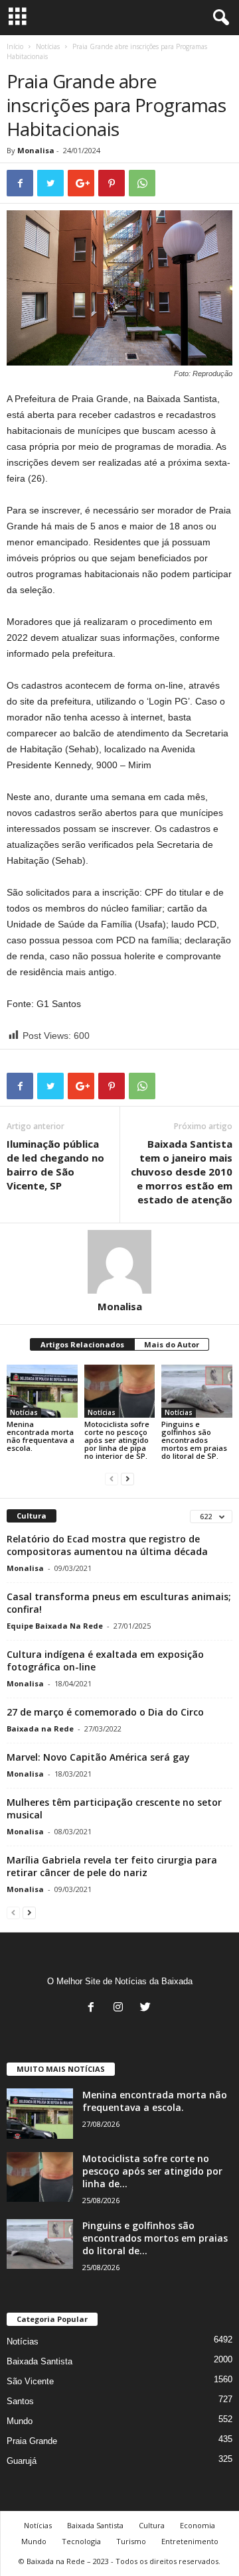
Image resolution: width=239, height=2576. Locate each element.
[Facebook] (94, 2008)
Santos (20, 2401)
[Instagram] (121, 2008)
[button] (218, 18)
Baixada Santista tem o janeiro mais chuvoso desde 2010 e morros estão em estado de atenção (182, 1172)
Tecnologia (81, 2541)
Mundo (20, 2421)
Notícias (48, 46)
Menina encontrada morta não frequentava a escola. (40, 1436)
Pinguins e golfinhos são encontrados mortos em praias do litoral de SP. (194, 1440)
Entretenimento (190, 2541)
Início (15, 46)
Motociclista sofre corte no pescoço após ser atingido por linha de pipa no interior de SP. (117, 1440)
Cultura (152, 2525)
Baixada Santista (40, 2361)
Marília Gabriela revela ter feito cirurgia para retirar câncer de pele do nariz (112, 1866)
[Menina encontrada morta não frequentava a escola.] (42, 1391)
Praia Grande (32, 2441)
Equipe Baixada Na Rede (55, 1626)
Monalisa (36, 150)
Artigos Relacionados (82, 1344)
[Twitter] (147, 2008)
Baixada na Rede (40, 1729)
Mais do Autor (172, 1344)
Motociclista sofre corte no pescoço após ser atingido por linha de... (152, 2171)
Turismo (131, 2541)
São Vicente (30, 2381)
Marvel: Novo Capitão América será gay (98, 1757)
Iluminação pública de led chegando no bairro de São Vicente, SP (55, 1165)
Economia (198, 2525)
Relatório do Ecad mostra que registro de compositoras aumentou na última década (107, 1545)
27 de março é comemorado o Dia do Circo (105, 1712)
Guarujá (22, 2461)
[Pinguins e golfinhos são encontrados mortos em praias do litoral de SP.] (197, 1391)
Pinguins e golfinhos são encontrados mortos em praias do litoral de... (155, 2238)
